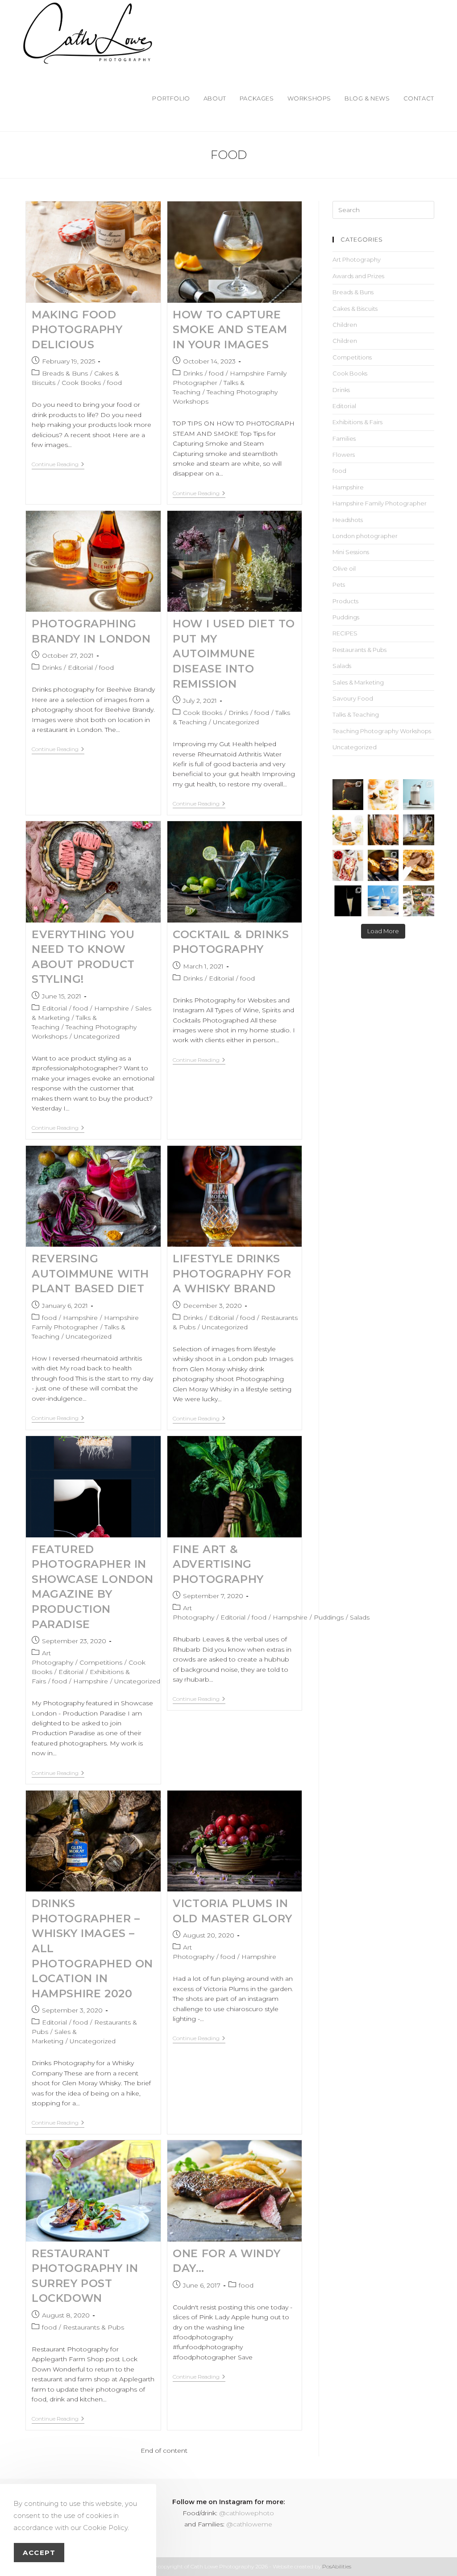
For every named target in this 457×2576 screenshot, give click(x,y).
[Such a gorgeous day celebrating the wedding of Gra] (383, 830)
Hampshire (112, 1008)
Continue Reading (58, 464)
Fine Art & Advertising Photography (218, 1564)
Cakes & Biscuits (355, 309)
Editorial (80, 668)
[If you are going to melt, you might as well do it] (418, 865)
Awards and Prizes (358, 276)
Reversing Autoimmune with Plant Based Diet (90, 1273)
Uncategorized (236, 722)
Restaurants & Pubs (93, 2327)
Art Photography (357, 259)
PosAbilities (337, 2566)
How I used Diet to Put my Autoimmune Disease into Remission (234, 653)
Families (344, 438)
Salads (360, 1617)
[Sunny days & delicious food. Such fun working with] (383, 865)
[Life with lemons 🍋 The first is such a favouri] (418, 830)
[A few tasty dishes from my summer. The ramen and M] (348, 795)
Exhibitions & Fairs (357, 422)
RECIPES (345, 633)
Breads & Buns (65, 373)
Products (345, 601)
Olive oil (344, 568)
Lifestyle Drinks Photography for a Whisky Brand (232, 1273)
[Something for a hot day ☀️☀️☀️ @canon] (418, 795)
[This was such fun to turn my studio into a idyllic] (348, 830)
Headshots (348, 520)
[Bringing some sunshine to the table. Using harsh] (383, 795)
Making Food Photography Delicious (77, 330)
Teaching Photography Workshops (382, 731)
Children (345, 325)
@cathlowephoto (247, 2513)
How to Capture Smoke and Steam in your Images (230, 330)
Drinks (193, 373)
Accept (39, 2553)
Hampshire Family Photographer (380, 503)
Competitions (101, 1662)
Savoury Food (353, 698)
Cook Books (81, 383)
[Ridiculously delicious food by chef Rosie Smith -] (418, 901)
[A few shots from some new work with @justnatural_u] (383, 901)
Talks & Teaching (356, 714)
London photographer (365, 536)
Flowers (344, 455)
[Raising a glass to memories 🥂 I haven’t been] (348, 901)
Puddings (329, 1617)
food (114, 383)
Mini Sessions (351, 552)
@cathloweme (249, 2524)
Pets (339, 585)
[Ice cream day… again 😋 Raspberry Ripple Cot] (348, 865)
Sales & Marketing (358, 682)
